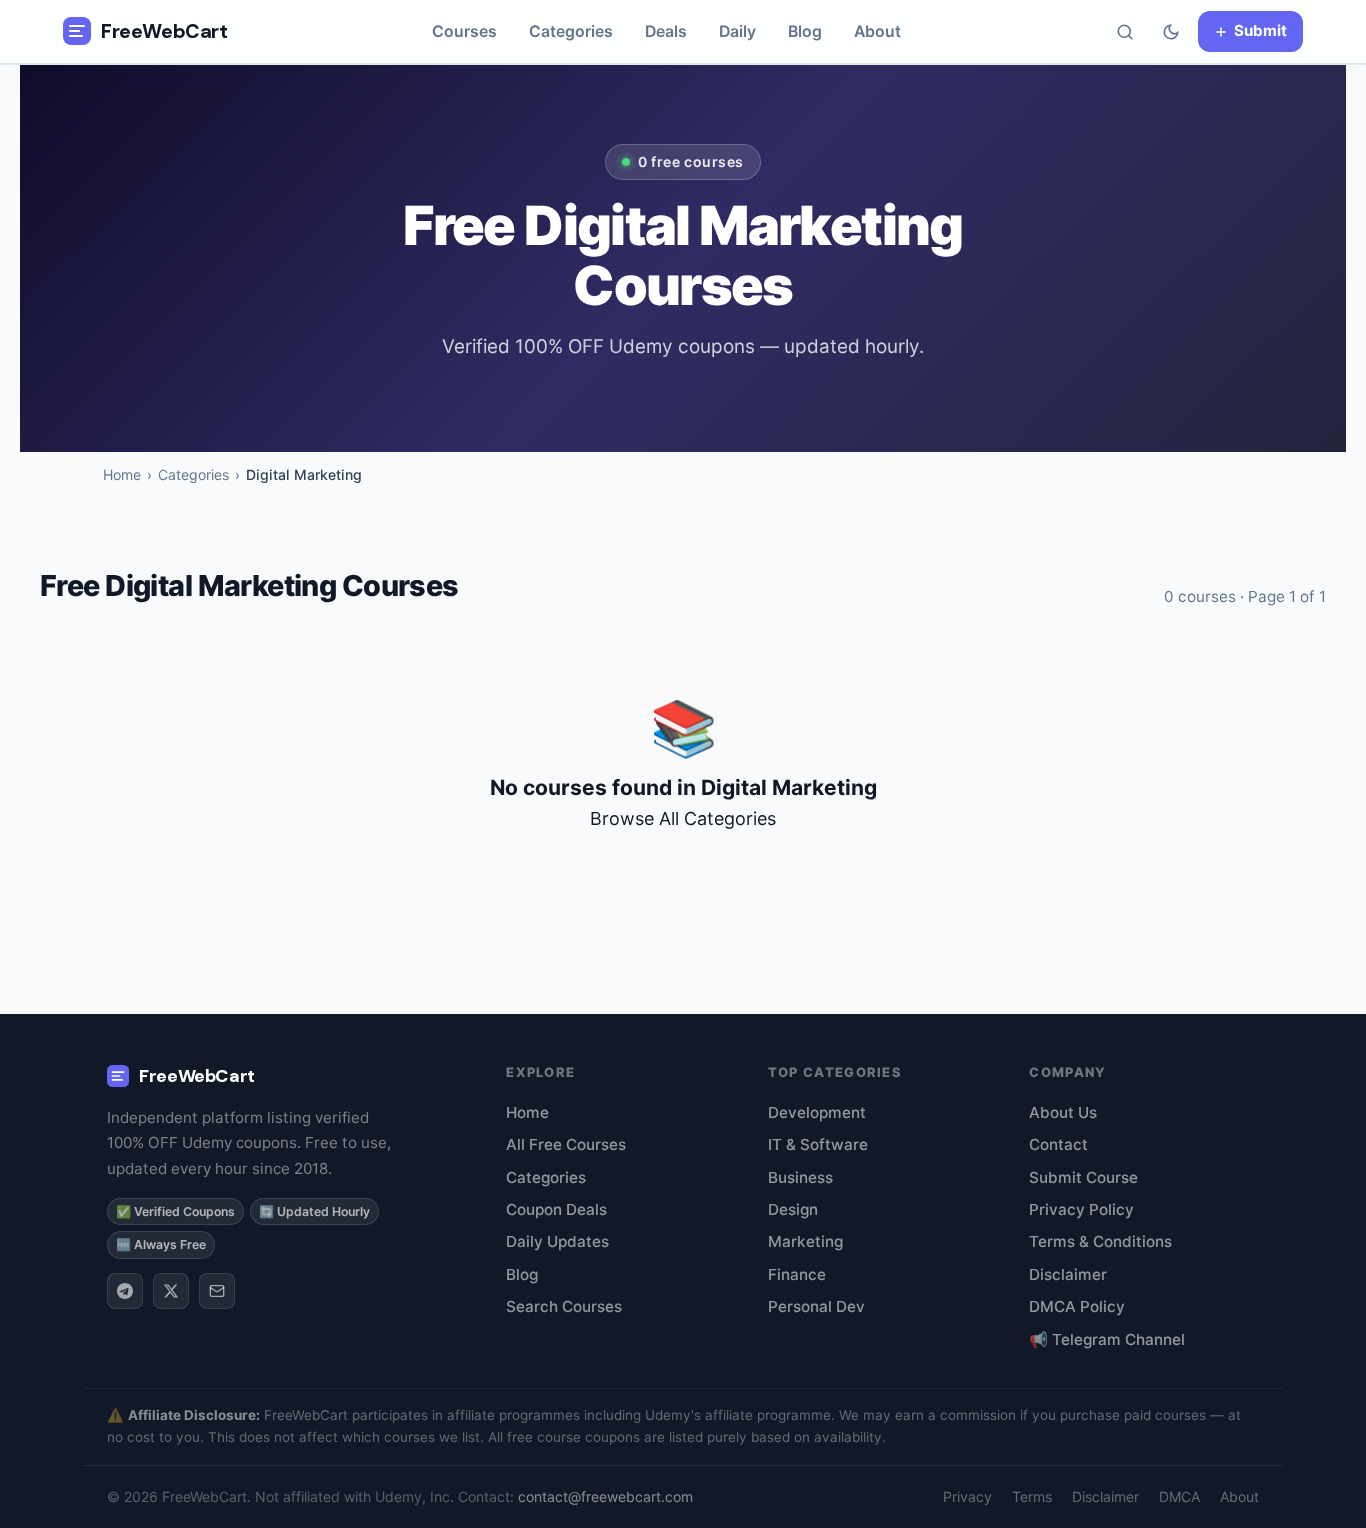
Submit (1260, 30)
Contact (1058, 1144)
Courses (464, 31)
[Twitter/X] (171, 1291)
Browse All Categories (683, 818)
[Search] (1125, 32)
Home (122, 474)
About (877, 31)
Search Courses (564, 1306)
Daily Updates (557, 1241)
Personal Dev (816, 1306)
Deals (666, 31)
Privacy (967, 1496)
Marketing (805, 1241)
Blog (805, 31)
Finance (797, 1274)
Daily (737, 31)
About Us (1063, 1112)
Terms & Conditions (1100, 1241)
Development (817, 1112)
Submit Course (1083, 1177)
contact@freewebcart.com (605, 1496)
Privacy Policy (1081, 1209)
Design (793, 1209)
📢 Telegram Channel (1107, 1339)
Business (800, 1177)
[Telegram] (125, 1291)
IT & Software (818, 1144)
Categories (571, 31)
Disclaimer (1068, 1274)
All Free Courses (566, 1144)
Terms (1032, 1496)
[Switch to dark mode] (1171, 32)
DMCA (1179, 1496)
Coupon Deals (556, 1209)
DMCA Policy (1077, 1306)
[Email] (217, 1291)
